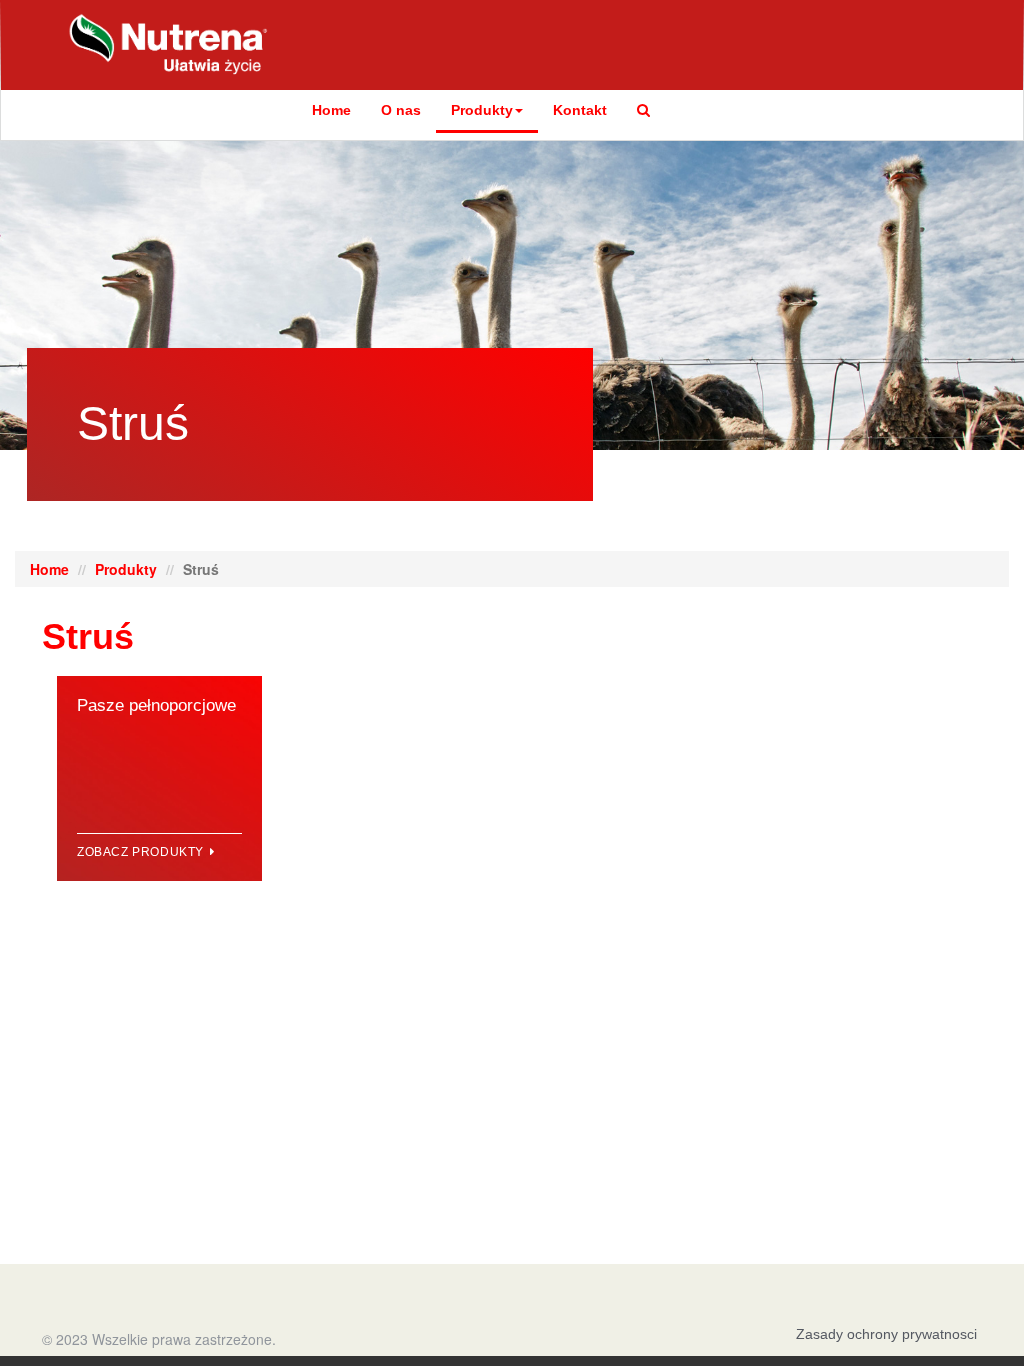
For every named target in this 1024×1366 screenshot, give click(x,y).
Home (331, 110)
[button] (643, 110)
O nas (401, 110)
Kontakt (580, 110)
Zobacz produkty (142, 852)
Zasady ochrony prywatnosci (886, 1334)
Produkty (482, 110)
